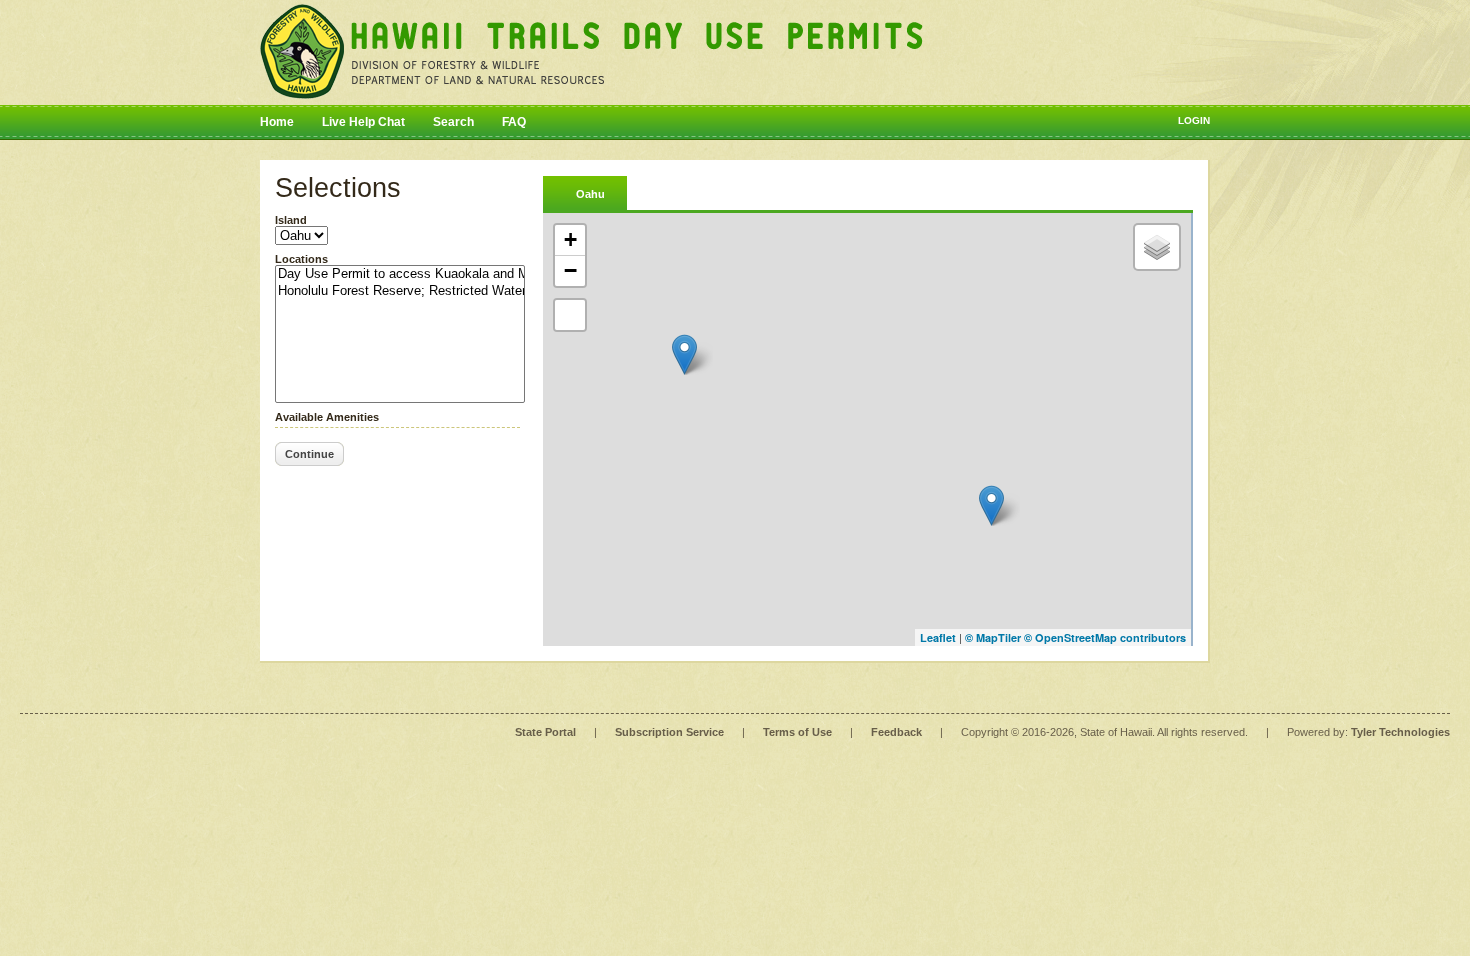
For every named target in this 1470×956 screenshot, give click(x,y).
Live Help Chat (363, 122)
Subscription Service (669, 732)
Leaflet (938, 637)
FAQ (514, 122)
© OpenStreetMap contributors (1105, 637)
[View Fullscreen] (570, 315)
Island (291, 220)
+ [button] (570, 239)
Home (277, 122)
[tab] (585, 192)
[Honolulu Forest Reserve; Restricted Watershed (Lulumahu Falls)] (400, 291)
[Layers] (1157, 247)
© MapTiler (993, 637)
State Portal (545, 732)
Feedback (896, 732)
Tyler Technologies (1400, 732)
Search (453, 122)
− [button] (570, 270)
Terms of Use (797, 732)
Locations (301, 259)
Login (1194, 120)
